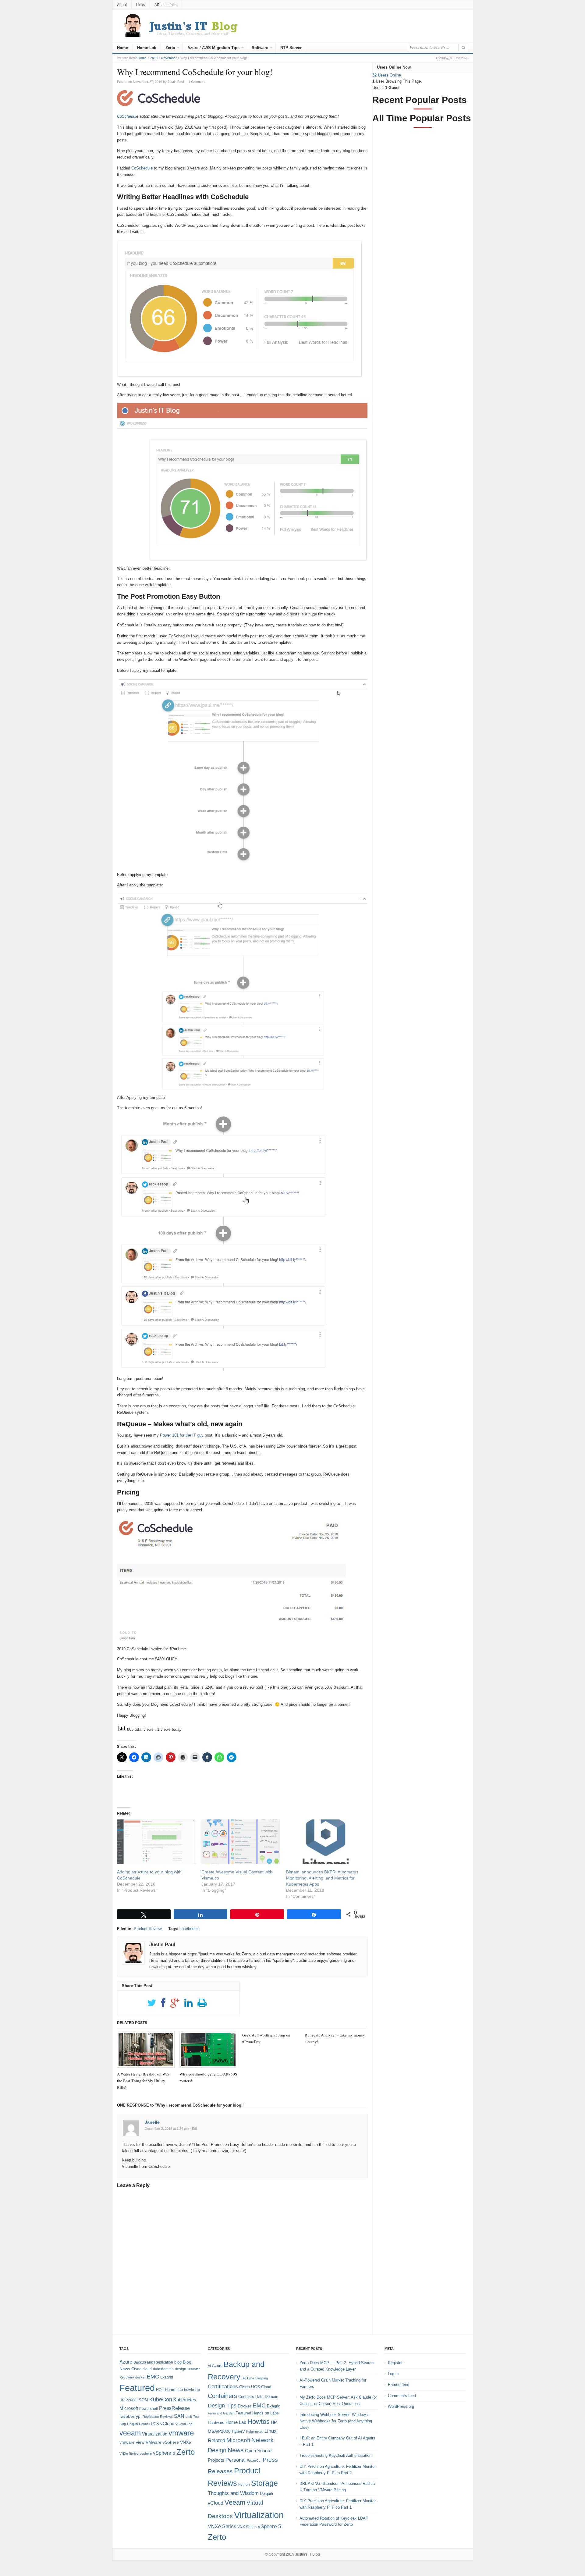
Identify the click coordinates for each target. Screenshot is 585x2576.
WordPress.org (401, 2406)
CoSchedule (142, 168)
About (122, 5)
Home (122, 48)
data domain (163, 2369)
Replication (151, 2417)
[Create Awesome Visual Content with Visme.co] (241, 1842)
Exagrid (167, 2377)
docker (140, 2377)
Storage (264, 2483)
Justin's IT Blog (308, 2554)
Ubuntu (144, 2424)
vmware (181, 2433)
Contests (246, 2397)
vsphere (146, 2453)
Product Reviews (149, 1929)
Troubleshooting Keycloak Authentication (335, 2455)
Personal (236, 2460)
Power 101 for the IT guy (182, 1435)
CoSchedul (127, 116)
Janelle (152, 2122)
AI (209, 2366)
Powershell (149, 2409)
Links (141, 5)
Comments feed (402, 2396)
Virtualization (155, 2434)
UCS (155, 2424)
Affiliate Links (165, 5)
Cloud (266, 2387)
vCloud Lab (184, 2424)
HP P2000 (128, 2400)
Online (387, 75)
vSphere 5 (164, 2453)
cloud (147, 2369)
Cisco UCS (250, 2387)
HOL (160, 2390)
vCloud (167, 2423)
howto (189, 2390)
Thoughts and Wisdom (233, 2493)
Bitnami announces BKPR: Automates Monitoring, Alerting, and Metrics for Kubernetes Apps (322, 1878)
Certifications (223, 2387)
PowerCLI (254, 2460)
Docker (245, 2406)
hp (198, 2389)
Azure (126, 2362)
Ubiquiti (132, 2424)
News (236, 2450)
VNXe (186, 2442)
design (181, 2369)
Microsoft (129, 2408)
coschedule (190, 1929)
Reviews (166, 2417)
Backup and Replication (153, 2362)
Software (260, 48)
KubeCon (161, 2400)
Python (244, 2484)
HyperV (238, 2431)
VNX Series (247, 2527)
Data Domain (267, 2397)
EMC (153, 2377)
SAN (179, 2416)
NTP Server (291, 48)
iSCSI (143, 2400)
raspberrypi (130, 2416)
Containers (222, 2396)
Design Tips (222, 2406)
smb (189, 2417)
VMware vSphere (162, 2442)
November (169, 58)
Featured (137, 2388)
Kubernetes (185, 2400)
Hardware (216, 2423)
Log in (393, 2374)
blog (178, 2362)
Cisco (136, 2369)
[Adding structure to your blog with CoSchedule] (156, 1842)
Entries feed (399, 2385)
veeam (130, 2433)
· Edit (194, 2129)
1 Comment (197, 82)
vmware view (132, 2442)
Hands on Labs (266, 2413)
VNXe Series (129, 2453)
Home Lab (147, 48)
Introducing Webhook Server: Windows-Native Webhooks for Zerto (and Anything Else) (336, 2421)
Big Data (248, 2378)
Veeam (235, 2502)
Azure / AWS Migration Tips (213, 48)
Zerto (170, 48)
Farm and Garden (221, 2413)
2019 (154, 58)
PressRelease (174, 2408)
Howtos (259, 2422)
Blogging (262, 2378)
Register (395, 2363)
